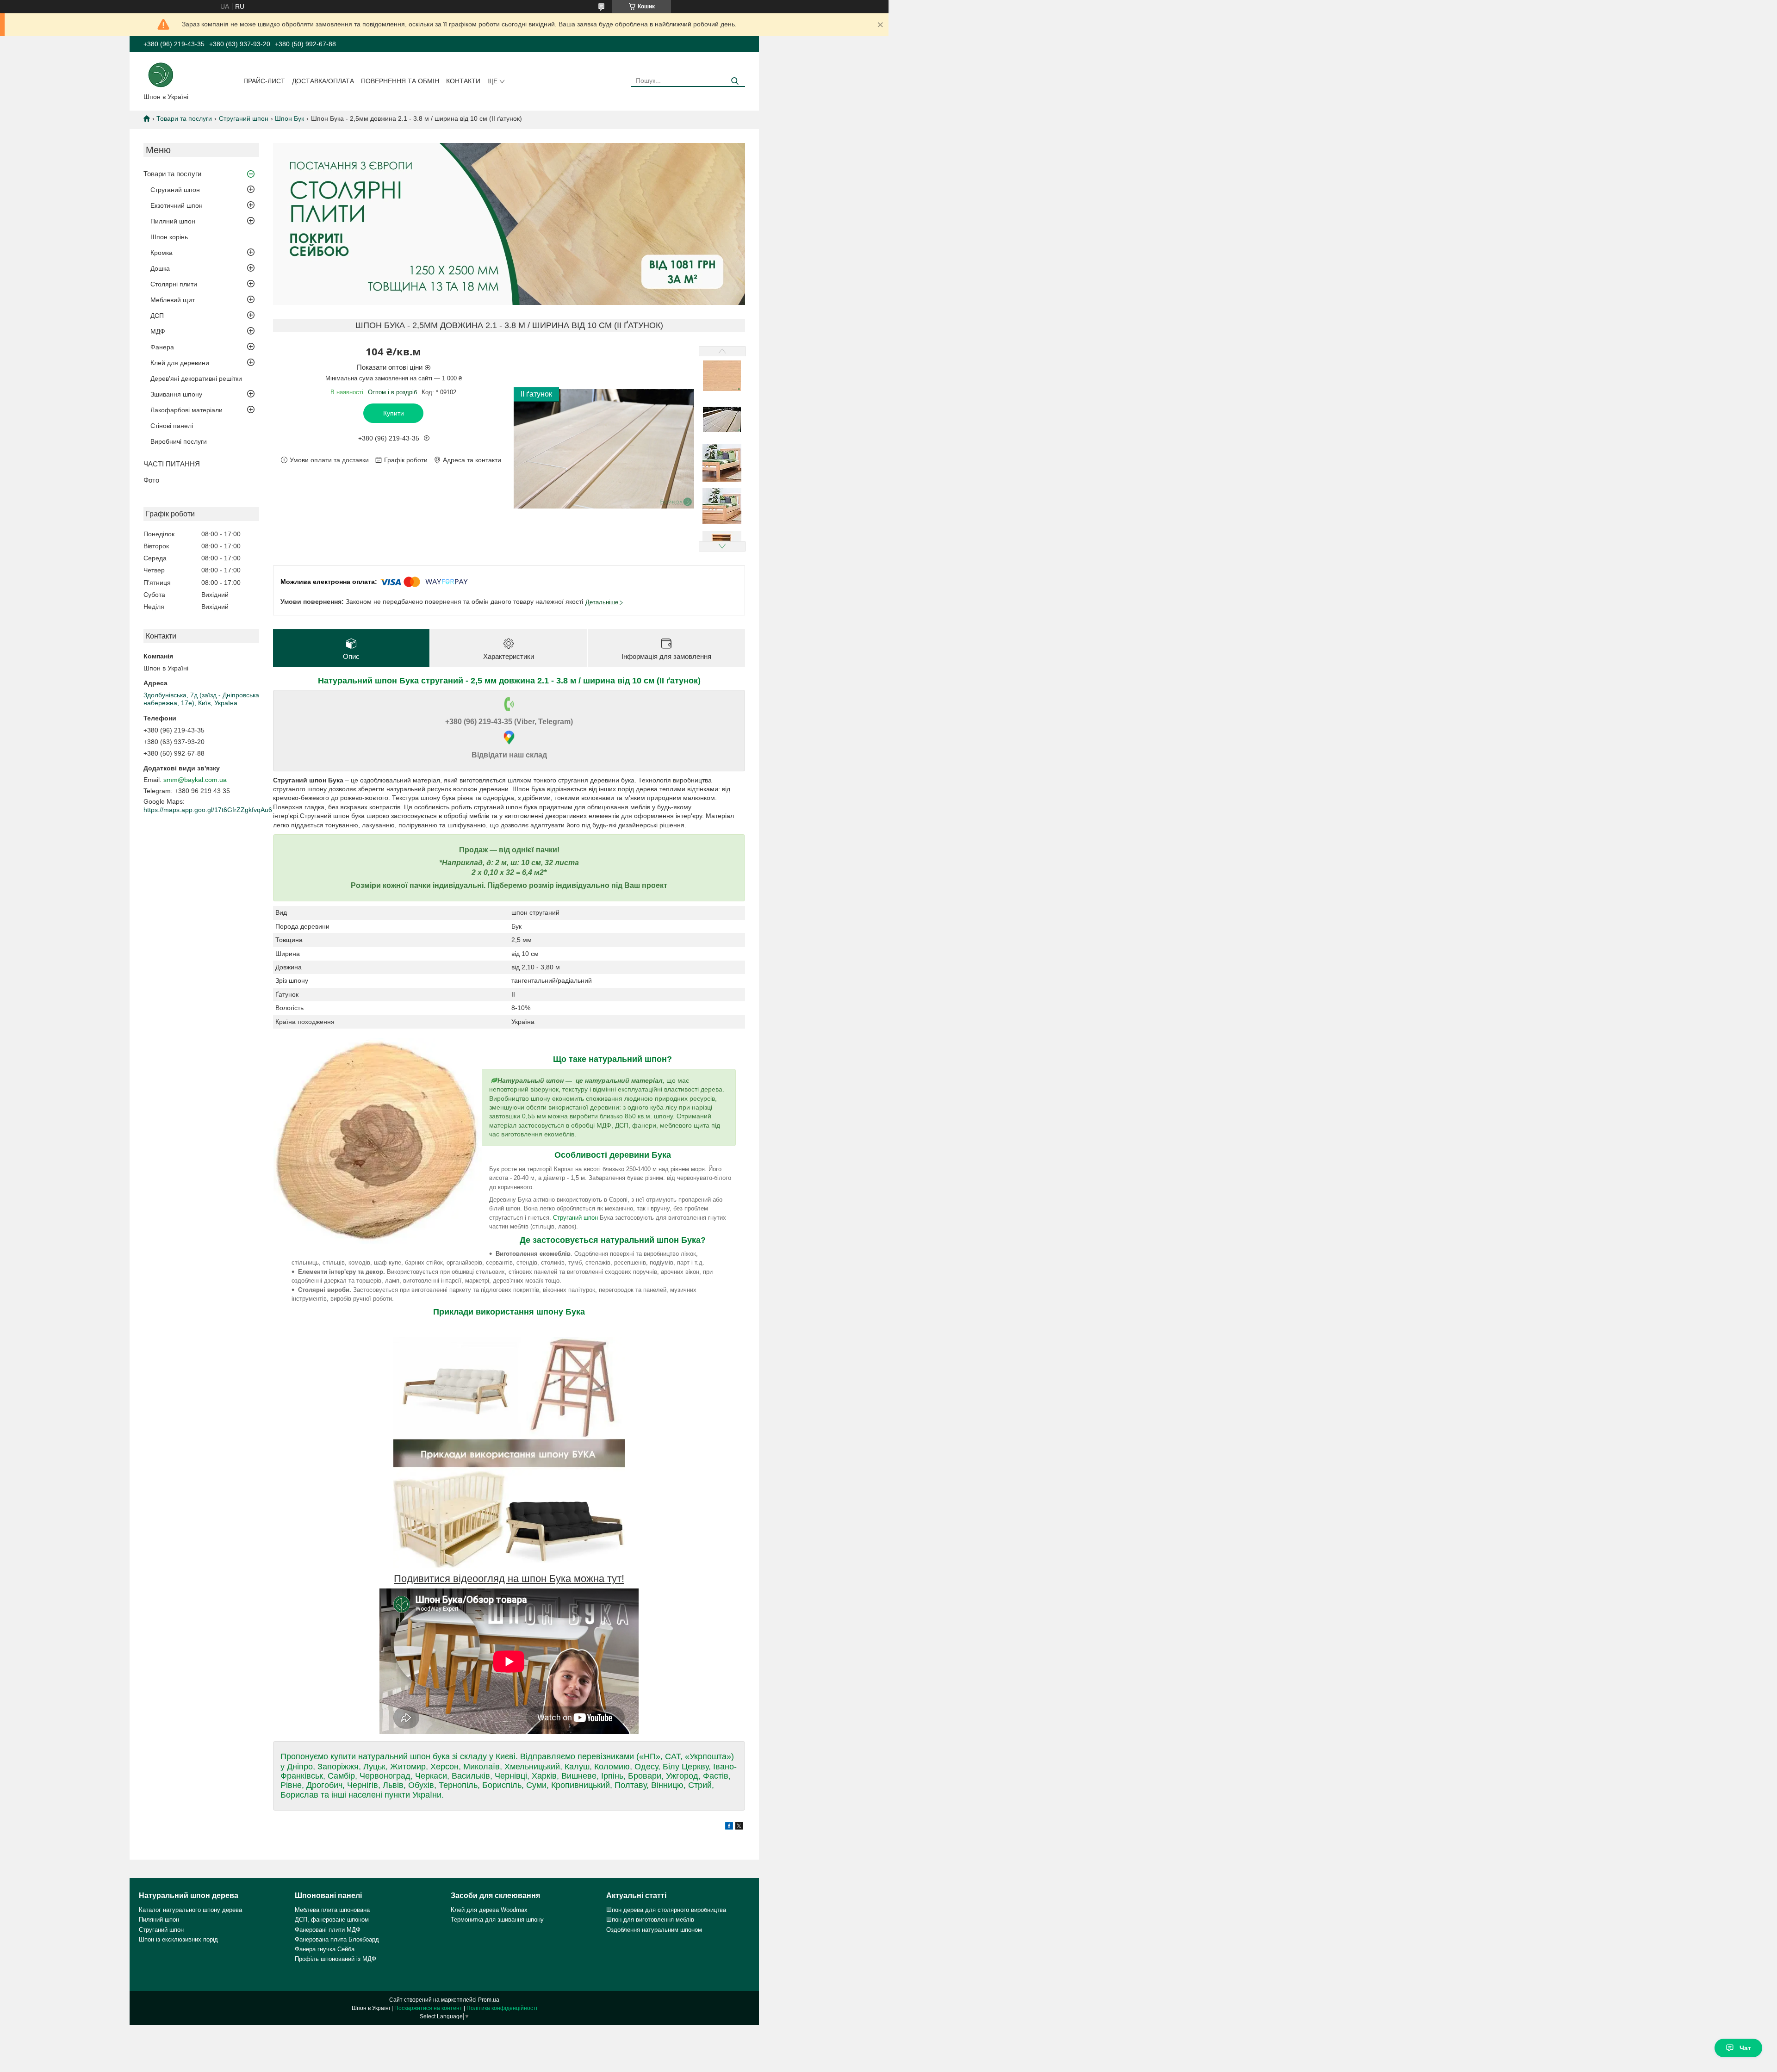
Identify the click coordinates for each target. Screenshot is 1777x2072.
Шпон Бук (289, 118)
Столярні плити (174, 284)
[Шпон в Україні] (161, 74)
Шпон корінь (169, 237)
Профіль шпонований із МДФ (336, 1959)
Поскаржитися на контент (428, 2008)
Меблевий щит (173, 300)
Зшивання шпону (176, 394)
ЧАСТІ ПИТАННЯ (172, 464)
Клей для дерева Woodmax (489, 1910)
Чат (1745, 2048)
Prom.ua (489, 2000)
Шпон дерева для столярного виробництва (666, 1910)
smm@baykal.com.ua (195, 780)
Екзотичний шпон (177, 205)
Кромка (162, 253)
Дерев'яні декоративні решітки (196, 378)
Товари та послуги (184, 118)
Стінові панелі (172, 426)
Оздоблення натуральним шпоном (654, 1930)
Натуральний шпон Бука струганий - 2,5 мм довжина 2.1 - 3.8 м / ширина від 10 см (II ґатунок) (509, 681)
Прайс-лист (264, 81)
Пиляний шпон (173, 221)
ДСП (157, 316)
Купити (394, 413)
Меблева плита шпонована (332, 1910)
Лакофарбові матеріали (186, 410)
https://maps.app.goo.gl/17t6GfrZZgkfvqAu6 (208, 810)
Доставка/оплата (323, 81)
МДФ (158, 331)
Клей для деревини (180, 363)
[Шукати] (735, 81)
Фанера (162, 347)
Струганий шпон (244, 118)
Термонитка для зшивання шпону (497, 1920)
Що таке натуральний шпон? (612, 1059)
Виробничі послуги (179, 441)
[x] (739, 1827)
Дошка (160, 268)
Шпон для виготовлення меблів (650, 1920)
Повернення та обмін (400, 81)
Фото (151, 480)
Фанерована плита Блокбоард (337, 1939)
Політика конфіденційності (502, 2008)
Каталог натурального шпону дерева (190, 1910)
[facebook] (729, 1827)
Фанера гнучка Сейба (325, 1949)
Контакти (463, 81)
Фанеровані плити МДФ (328, 1930)
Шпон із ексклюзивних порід (178, 1939)
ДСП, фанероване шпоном (332, 1920)
